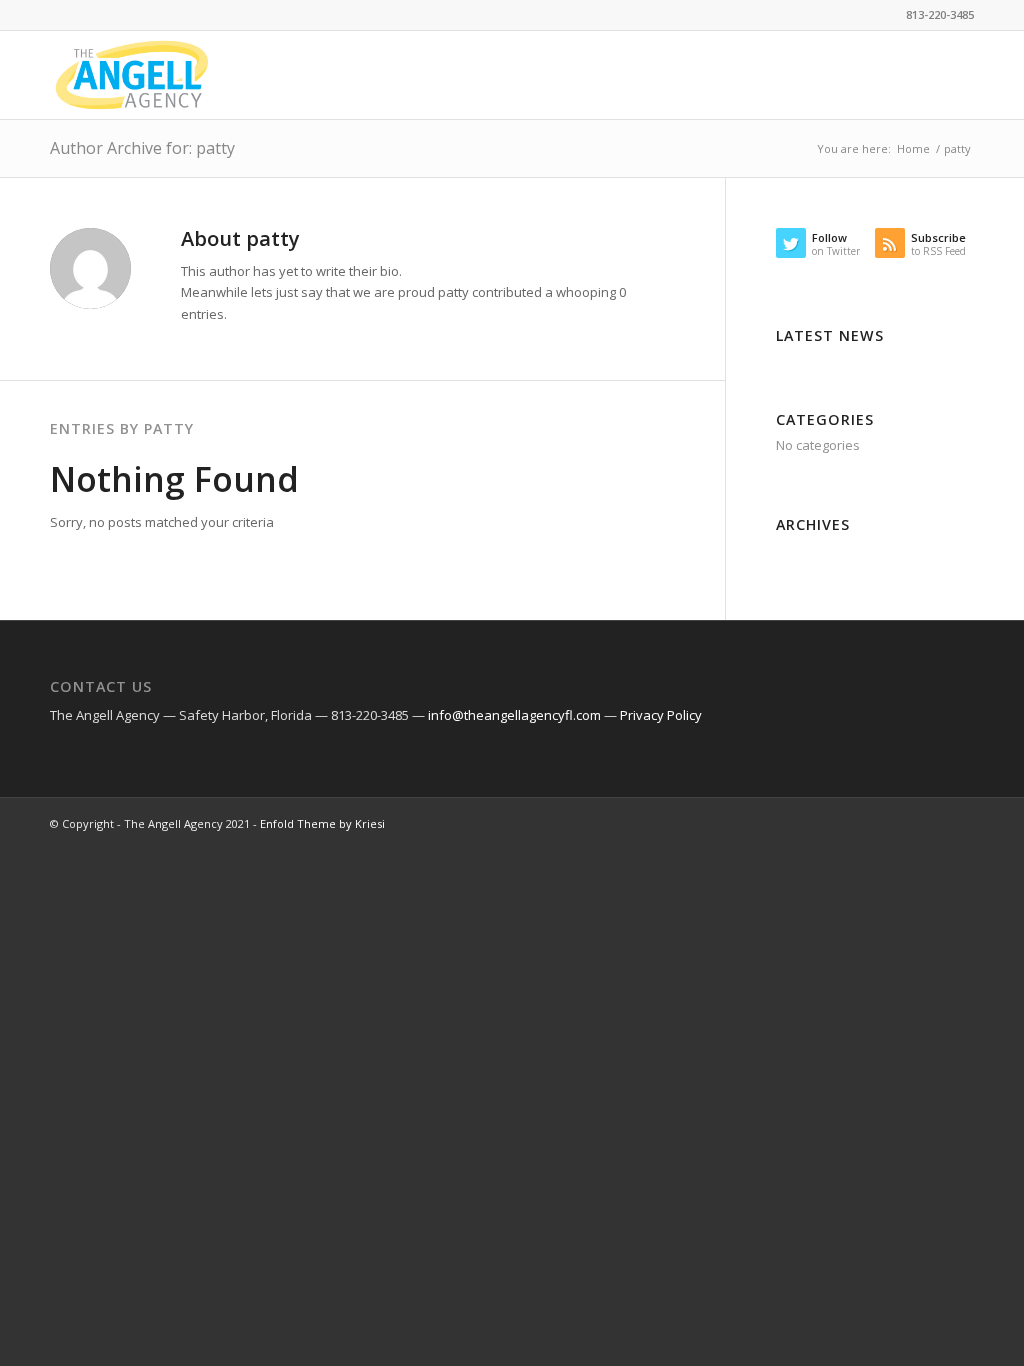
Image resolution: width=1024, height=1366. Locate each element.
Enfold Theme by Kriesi (322, 823)
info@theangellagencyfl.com (514, 715)
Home (913, 148)
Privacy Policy (661, 715)
